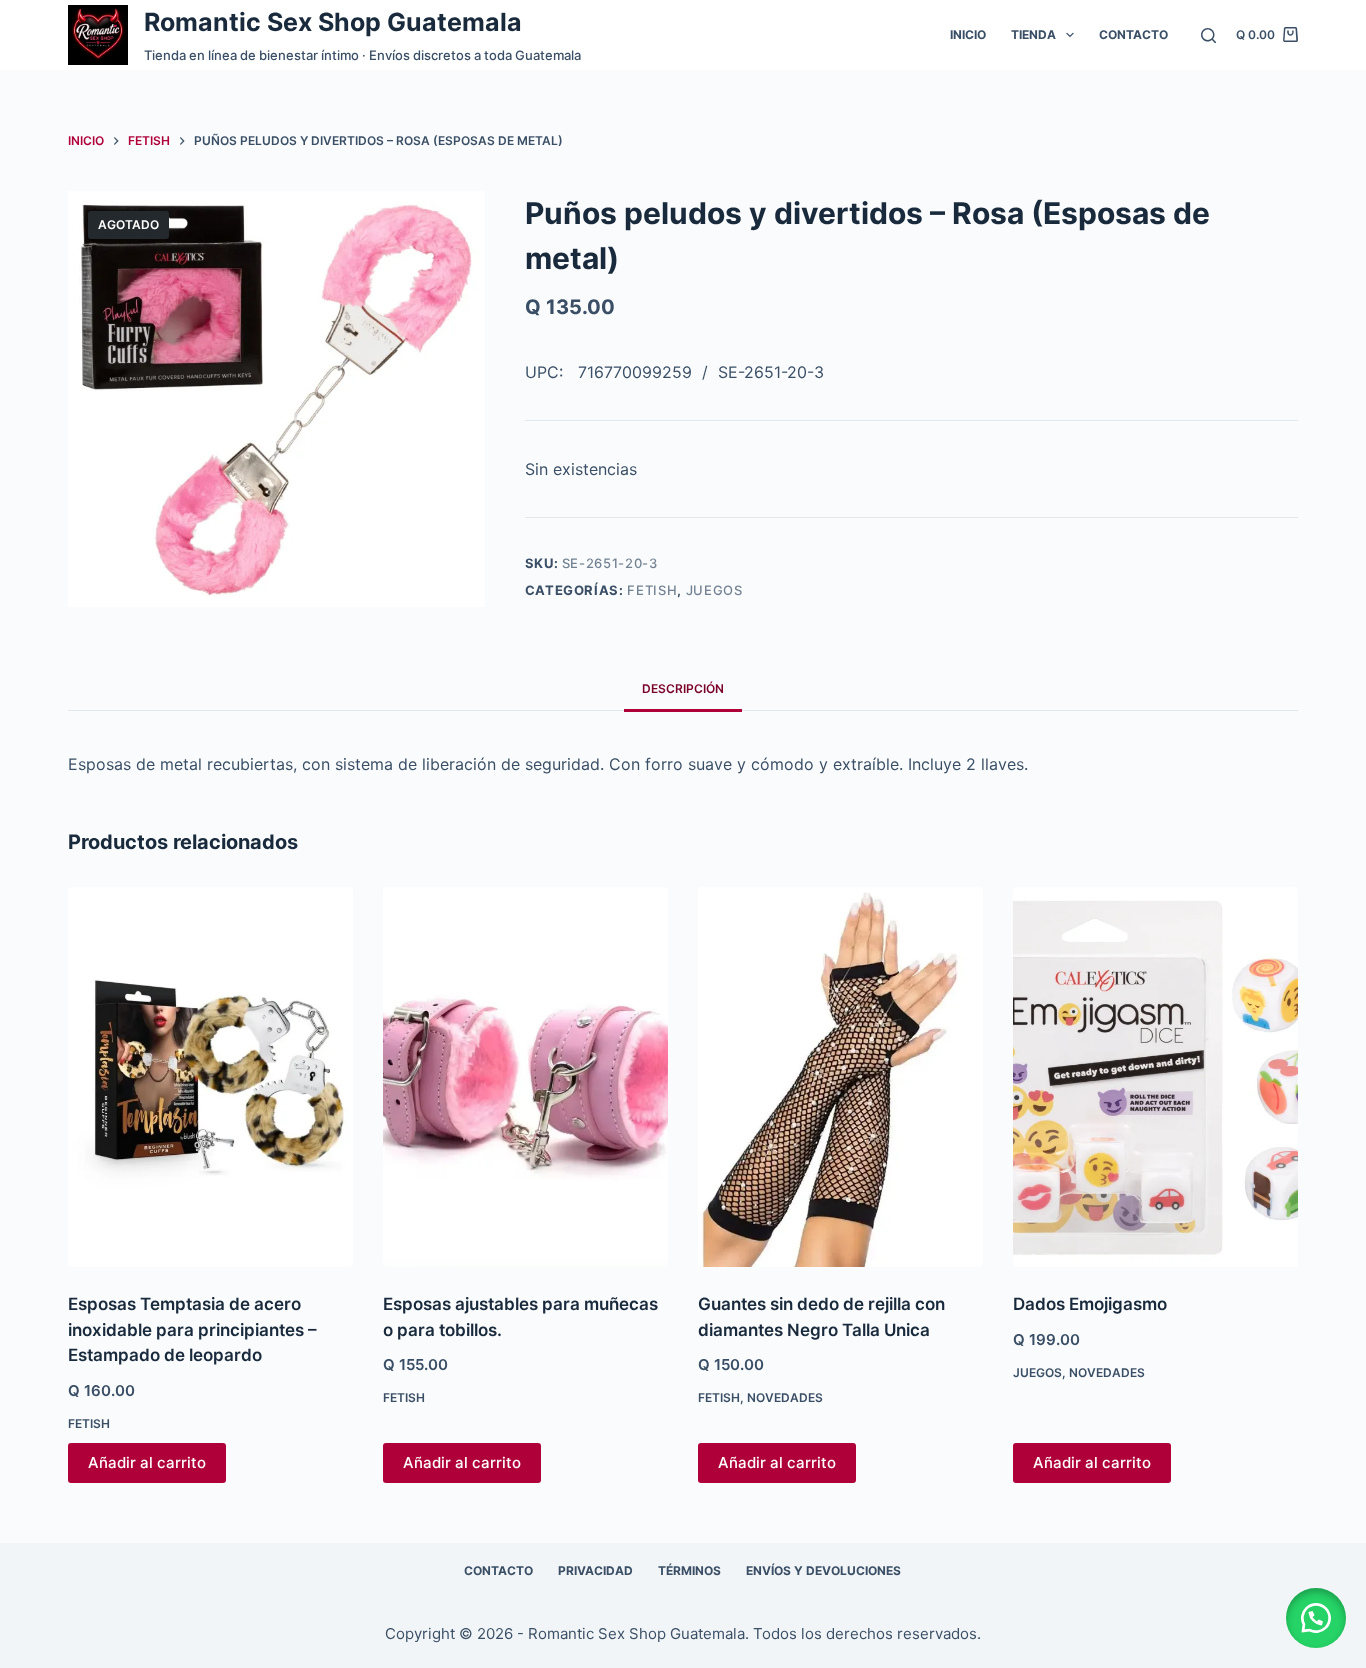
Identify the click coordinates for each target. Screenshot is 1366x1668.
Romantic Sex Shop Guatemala (333, 22)
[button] (1316, 1618)
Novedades (785, 1397)
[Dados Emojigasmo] (1155, 1077)
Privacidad (595, 1570)
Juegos (714, 590)
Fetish (652, 590)
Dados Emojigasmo (1090, 1304)
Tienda (1033, 34)
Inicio (968, 34)
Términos (689, 1570)
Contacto (1133, 34)
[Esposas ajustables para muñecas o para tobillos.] (525, 1077)
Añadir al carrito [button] (147, 1462)
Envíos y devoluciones (823, 1570)
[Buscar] (1208, 35)
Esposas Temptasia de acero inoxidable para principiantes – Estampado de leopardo (192, 1329)
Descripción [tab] (683, 688)
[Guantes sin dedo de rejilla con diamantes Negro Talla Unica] (840, 1077)
